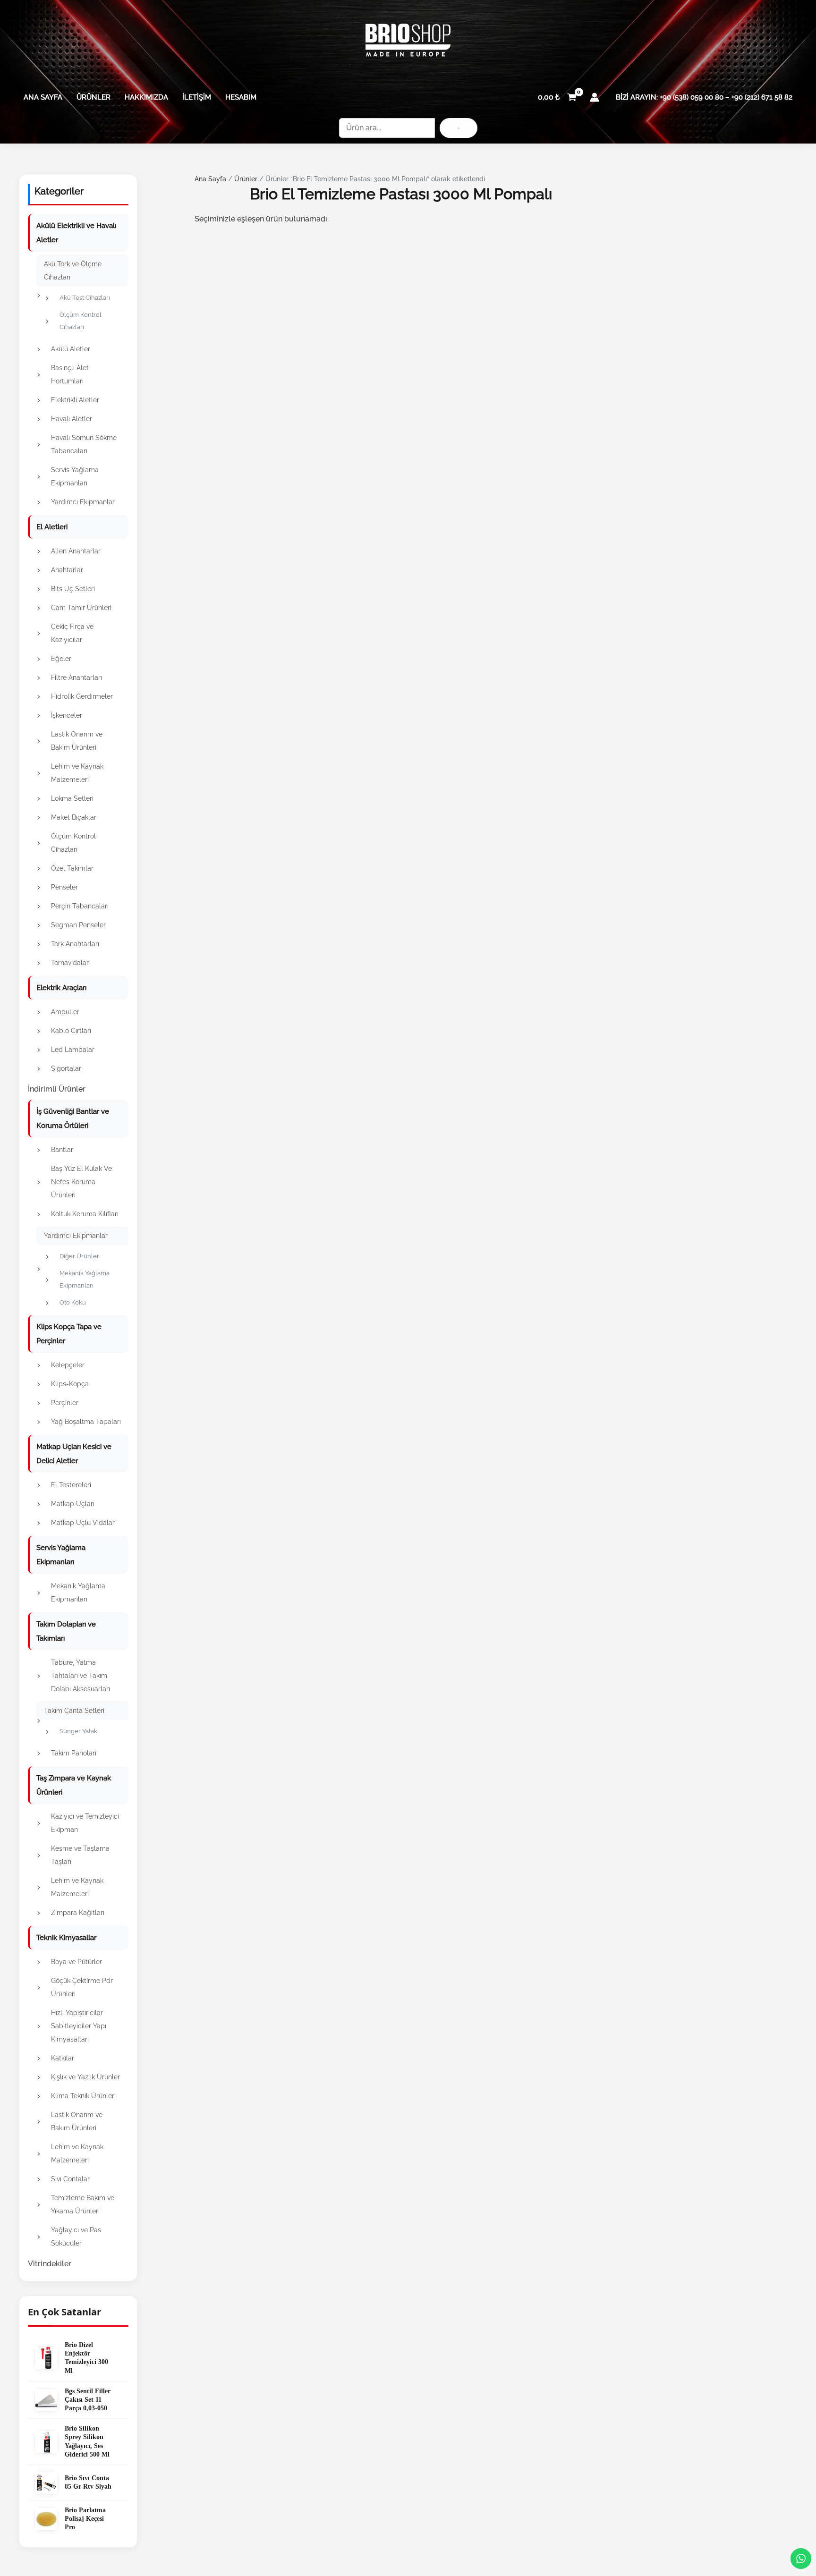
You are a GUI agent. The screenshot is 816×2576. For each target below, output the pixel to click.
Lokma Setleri (72, 798)
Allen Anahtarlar (76, 551)
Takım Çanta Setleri (74, 1711)
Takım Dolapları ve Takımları (66, 1631)
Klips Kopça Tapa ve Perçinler (69, 1334)
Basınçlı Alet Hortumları (70, 374)
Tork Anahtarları (75, 944)
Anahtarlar (67, 570)
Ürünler (93, 97)
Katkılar (63, 2058)
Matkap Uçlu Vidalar (83, 1523)
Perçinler (65, 1403)
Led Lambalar (73, 1050)
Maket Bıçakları (74, 817)
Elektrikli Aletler (75, 400)
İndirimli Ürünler (57, 1089)
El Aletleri (52, 527)
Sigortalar (66, 1068)
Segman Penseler (78, 925)
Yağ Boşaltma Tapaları (86, 1422)
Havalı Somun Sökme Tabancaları (84, 444)
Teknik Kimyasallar (66, 1938)
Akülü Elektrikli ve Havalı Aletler (76, 233)
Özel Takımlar (72, 868)
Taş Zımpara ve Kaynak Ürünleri (74, 1785)
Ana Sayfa (43, 97)
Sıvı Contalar (70, 2179)
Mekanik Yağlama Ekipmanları (85, 1279)
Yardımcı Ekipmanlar (83, 502)
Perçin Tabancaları (80, 906)
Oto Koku (73, 1302)
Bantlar (62, 1150)
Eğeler (61, 659)
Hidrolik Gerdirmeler (82, 696)
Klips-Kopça (70, 1384)
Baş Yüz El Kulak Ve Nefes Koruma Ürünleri (81, 1182)
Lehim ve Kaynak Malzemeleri (77, 773)
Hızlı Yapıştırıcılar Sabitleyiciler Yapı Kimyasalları (79, 2026)
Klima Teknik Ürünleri (83, 2096)
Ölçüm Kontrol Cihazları (81, 321)
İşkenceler (67, 715)
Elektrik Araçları (61, 988)
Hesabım (241, 97)
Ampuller (65, 1012)
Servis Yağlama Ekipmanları (75, 476)
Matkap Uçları (73, 1504)
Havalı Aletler (72, 419)
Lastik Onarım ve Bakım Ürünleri (77, 741)
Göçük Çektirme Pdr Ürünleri (82, 1987)
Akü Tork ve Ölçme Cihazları (73, 271)
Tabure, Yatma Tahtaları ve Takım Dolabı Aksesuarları (81, 1676)
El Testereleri (71, 1485)
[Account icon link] (595, 97)
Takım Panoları (74, 1753)
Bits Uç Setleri (73, 589)
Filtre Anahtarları (76, 678)
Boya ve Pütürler (76, 1962)
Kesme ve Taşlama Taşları (80, 1855)
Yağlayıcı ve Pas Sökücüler (76, 2237)
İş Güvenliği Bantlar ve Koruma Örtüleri (73, 1119)
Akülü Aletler (71, 349)
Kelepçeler (68, 1365)
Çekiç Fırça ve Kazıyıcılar (72, 633)
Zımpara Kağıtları (78, 1913)
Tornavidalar (70, 963)
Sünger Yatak (78, 1731)
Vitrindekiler (50, 2264)
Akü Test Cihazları (85, 298)
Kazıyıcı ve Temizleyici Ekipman (85, 1823)
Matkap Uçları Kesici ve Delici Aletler (74, 1454)
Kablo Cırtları (71, 1031)
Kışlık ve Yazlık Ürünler (85, 2077)
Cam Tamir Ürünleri (81, 608)
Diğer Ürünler (79, 1256)
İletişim (197, 97)
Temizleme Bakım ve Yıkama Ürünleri (83, 2204)
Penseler (64, 887)
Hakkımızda (146, 97)
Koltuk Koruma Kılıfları (85, 1214)
